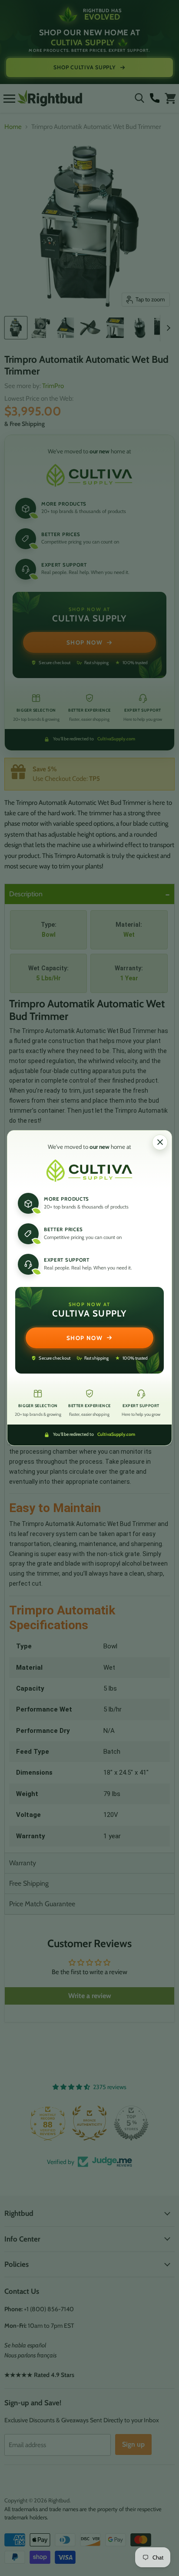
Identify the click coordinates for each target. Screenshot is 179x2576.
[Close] (160, 1142)
